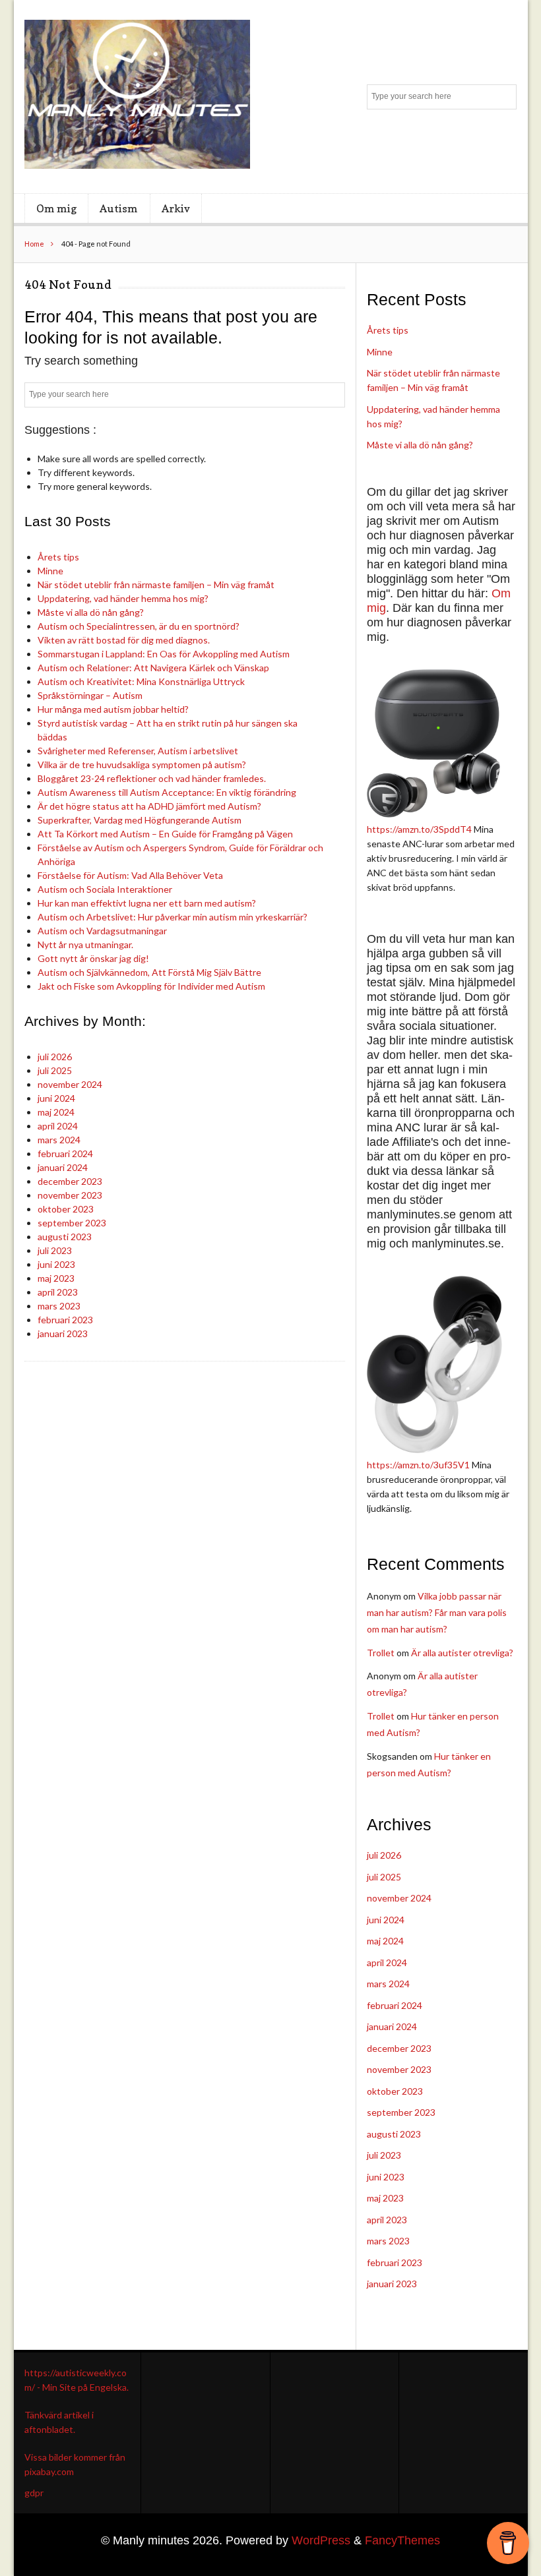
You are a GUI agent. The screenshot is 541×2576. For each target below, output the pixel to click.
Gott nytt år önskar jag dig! (93, 958)
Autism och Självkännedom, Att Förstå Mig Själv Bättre (149, 972)
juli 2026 (55, 1057)
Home (34, 244)
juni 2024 (56, 1098)
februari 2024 (65, 1153)
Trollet (381, 1653)
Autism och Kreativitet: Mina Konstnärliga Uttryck (141, 681)
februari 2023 (65, 1320)
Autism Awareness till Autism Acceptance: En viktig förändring (167, 792)
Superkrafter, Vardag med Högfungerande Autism (140, 820)
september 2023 (72, 1223)
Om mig (56, 208)
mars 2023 (59, 1306)
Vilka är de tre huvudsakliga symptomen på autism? (142, 764)
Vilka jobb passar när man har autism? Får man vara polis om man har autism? (437, 1612)
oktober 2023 (66, 1209)
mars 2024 (59, 1140)
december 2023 (70, 1181)
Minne (50, 571)
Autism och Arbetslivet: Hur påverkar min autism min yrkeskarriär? (173, 917)
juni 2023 (56, 1264)
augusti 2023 (65, 1237)
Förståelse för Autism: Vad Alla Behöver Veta (130, 875)
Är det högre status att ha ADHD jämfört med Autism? (149, 806)
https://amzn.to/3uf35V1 (418, 1465)
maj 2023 (56, 1278)
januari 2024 (63, 1167)
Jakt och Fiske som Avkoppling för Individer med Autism (151, 986)
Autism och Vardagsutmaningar (102, 931)
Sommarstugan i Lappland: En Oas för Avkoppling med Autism (164, 654)
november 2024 (70, 1084)
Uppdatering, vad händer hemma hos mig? (123, 598)
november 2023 (70, 1195)
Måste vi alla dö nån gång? (91, 612)
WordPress (321, 2540)
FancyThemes (402, 2540)
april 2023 (58, 1292)
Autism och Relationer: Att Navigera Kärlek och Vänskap (153, 668)
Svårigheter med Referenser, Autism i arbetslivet (138, 751)
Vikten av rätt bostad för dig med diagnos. (124, 640)
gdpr (34, 2493)
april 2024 (58, 1126)
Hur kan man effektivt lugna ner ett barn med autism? (147, 903)
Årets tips (58, 557)
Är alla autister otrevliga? (462, 1653)
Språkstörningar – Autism (90, 695)
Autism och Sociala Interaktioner (105, 889)
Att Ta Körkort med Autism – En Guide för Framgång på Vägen (165, 834)
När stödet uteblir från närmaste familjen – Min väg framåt (156, 584)
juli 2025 (55, 1070)
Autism (119, 208)
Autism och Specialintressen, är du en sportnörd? (139, 626)
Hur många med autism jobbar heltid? (113, 709)
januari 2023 (63, 1333)
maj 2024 (56, 1112)
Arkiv (176, 208)
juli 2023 (55, 1250)
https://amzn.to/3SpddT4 (419, 829)
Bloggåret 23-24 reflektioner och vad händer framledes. (152, 778)
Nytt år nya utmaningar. (85, 944)
